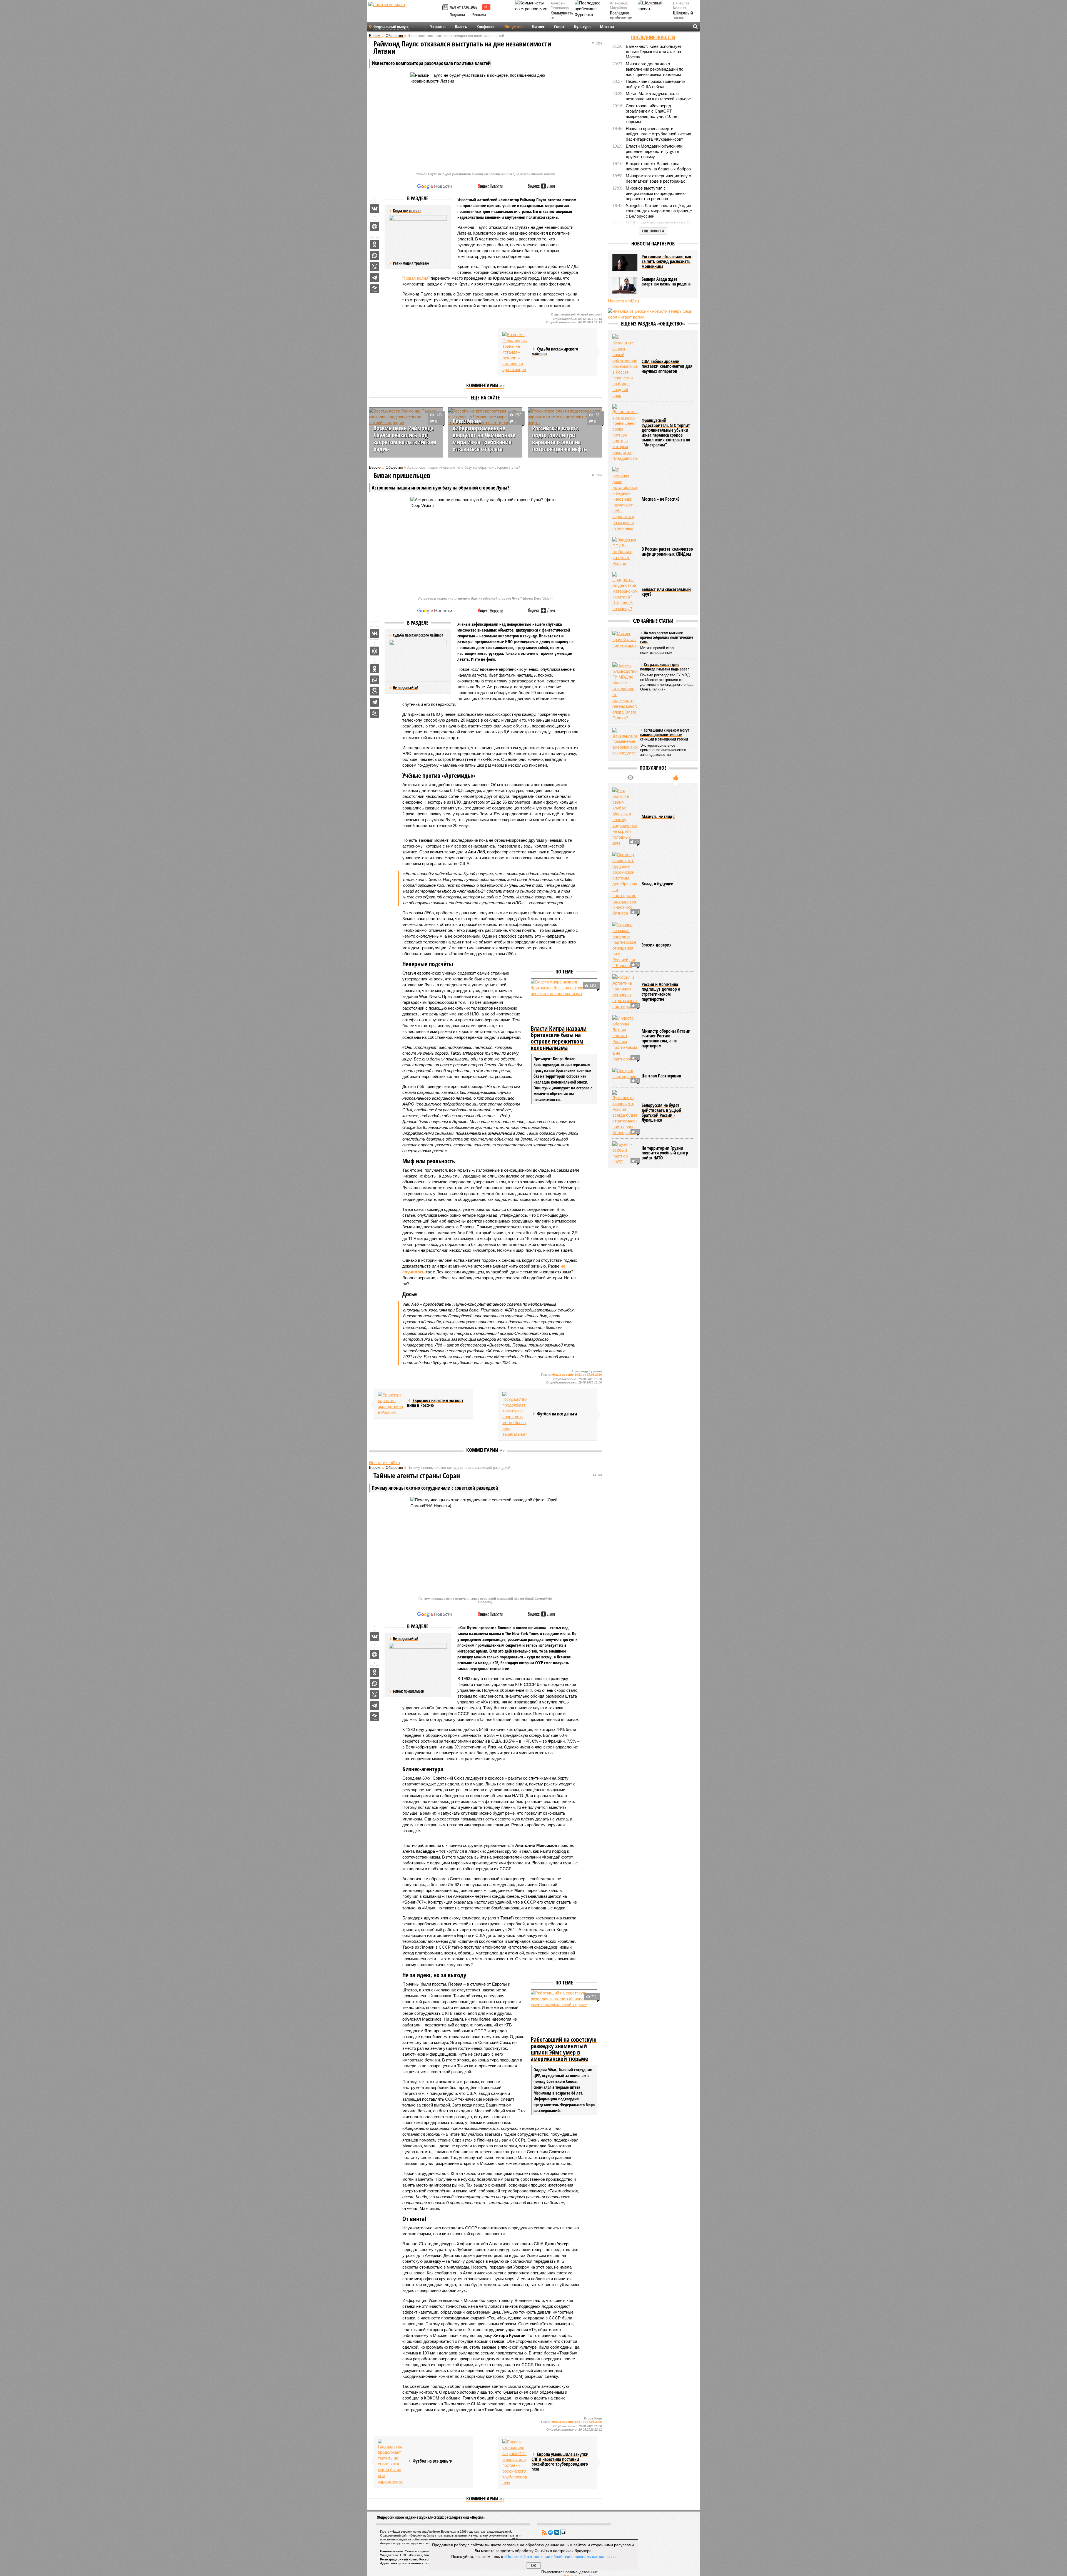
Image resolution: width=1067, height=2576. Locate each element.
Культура (582, 27)
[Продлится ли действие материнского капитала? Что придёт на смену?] (625, 592)
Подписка (457, 15)
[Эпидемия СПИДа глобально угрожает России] (625, 552)
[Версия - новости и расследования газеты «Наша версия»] (405, 13)
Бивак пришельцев (408, 1691)
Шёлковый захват (683, 15)
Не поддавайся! (405, 688)
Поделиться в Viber (375, 267)
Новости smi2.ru (384, 1463)
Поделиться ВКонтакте (375, 209)
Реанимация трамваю (411, 263)
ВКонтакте (557, 2532)
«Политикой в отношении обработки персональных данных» (559, 2556)
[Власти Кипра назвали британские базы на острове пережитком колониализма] (564, 1001)
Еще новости (653, 231)
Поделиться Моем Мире (375, 227)
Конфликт (486, 27)
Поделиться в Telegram (375, 278)
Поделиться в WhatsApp (375, 255)
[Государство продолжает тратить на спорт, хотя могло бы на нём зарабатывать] (515, 1414)
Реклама (479, 15)
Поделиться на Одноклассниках (375, 244)
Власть (461, 27)
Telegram (550, 2532)
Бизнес (538, 27)
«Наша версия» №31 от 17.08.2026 (577, 1375)
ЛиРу (563, 2532)
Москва (607, 27)
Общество (513, 27)
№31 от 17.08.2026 (463, 7)
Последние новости (653, 37)
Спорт (559, 27)
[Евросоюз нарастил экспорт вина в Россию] (390, 1403)
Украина (438, 27)
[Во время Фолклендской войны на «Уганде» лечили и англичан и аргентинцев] (515, 352)
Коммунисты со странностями (563, 18)
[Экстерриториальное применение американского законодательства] (625, 742)
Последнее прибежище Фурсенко (621, 18)
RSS (544, 2532)
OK (534, 2566)
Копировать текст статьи (375, 289)
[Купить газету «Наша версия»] (446, 8)
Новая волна (416, 278)
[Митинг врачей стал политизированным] (625, 639)
